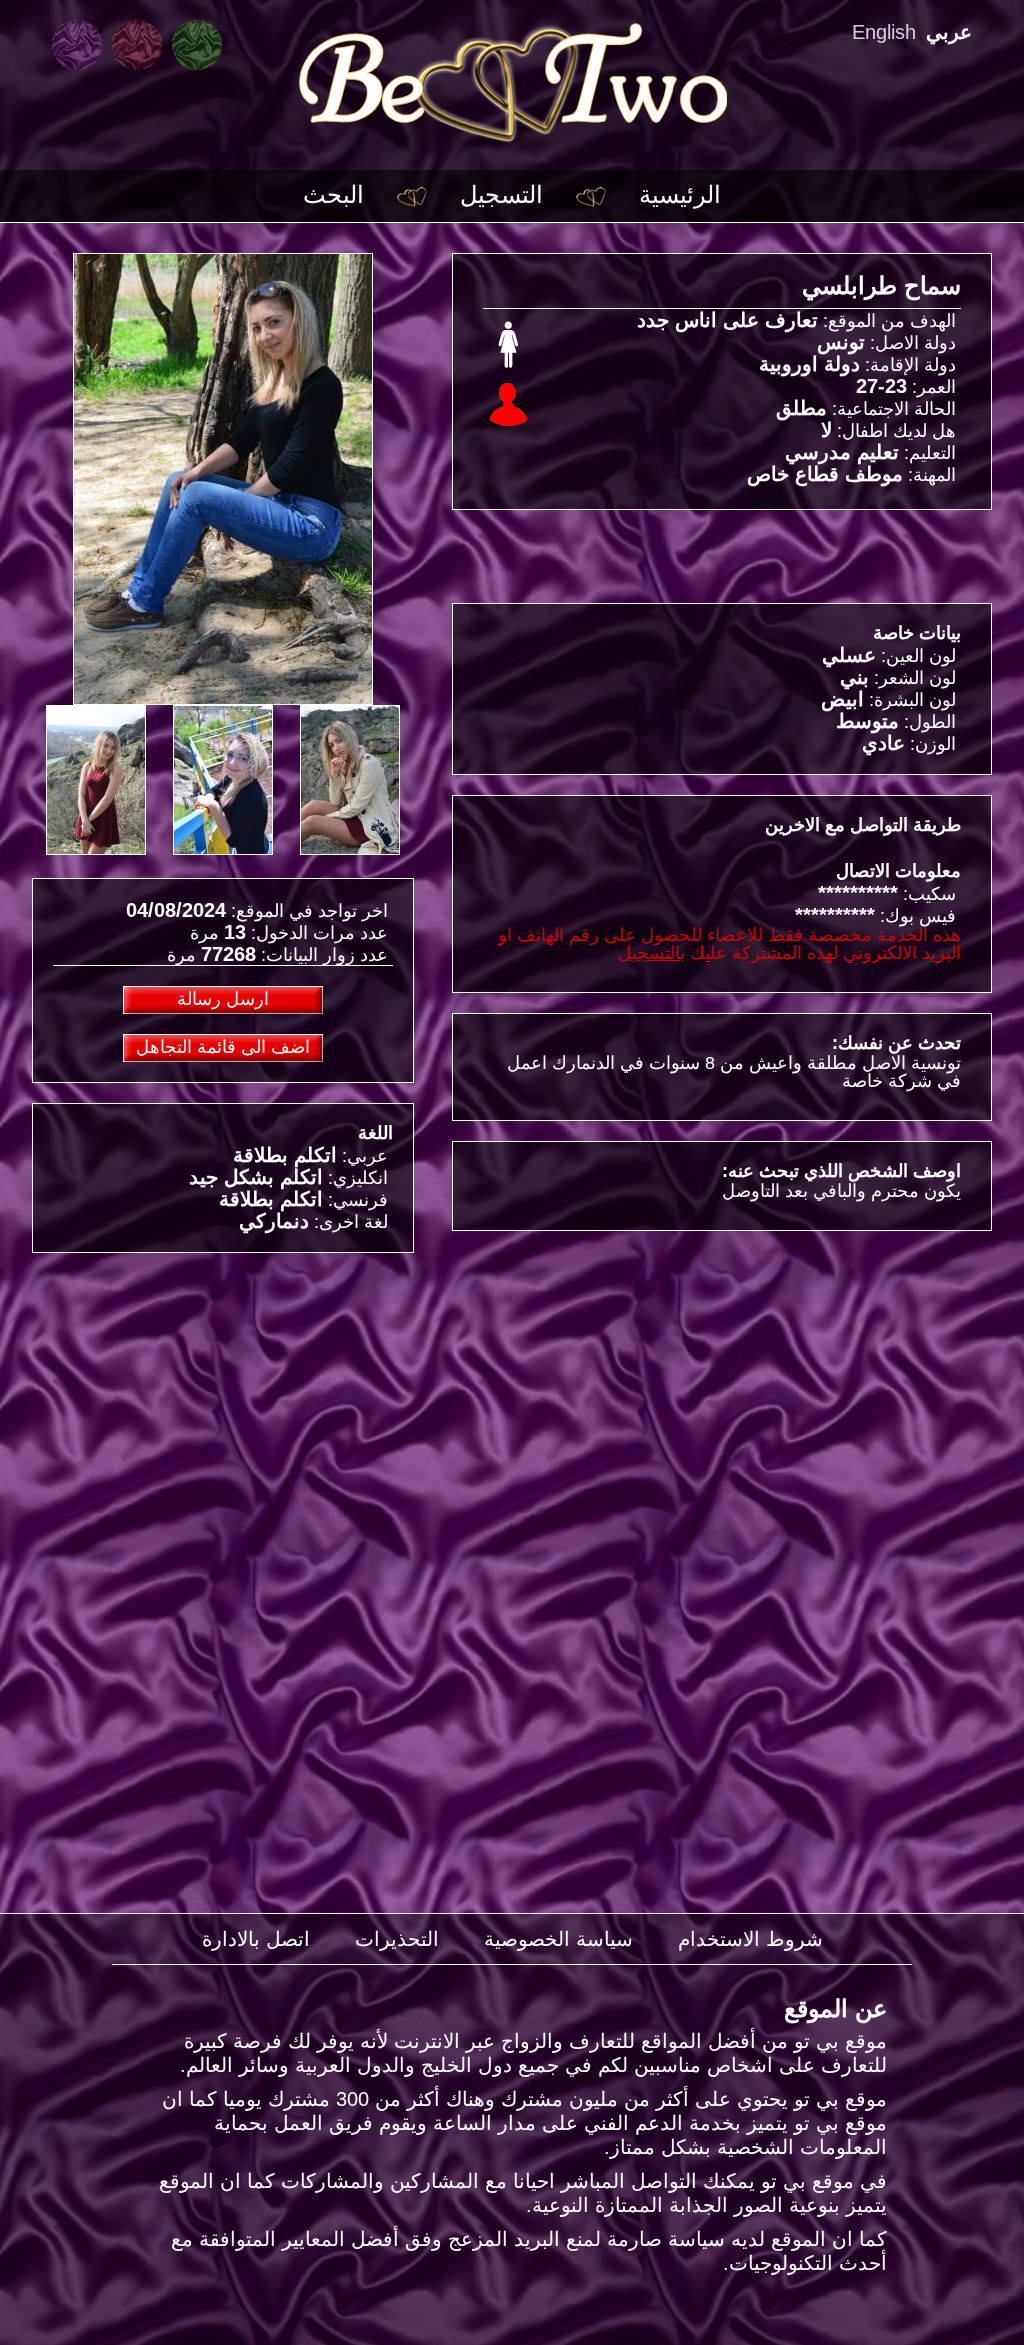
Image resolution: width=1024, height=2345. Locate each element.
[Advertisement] (223, 1413)
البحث (333, 194)
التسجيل (501, 194)
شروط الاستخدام (750, 1939)
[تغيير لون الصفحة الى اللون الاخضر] (197, 45)
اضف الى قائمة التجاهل (223, 1047)
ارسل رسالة (223, 999)
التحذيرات (397, 1939)
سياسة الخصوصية (558, 1939)
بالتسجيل (651, 953)
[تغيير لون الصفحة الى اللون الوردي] (137, 45)
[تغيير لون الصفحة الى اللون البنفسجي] (77, 45)
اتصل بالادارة (256, 1939)
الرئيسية (680, 194)
